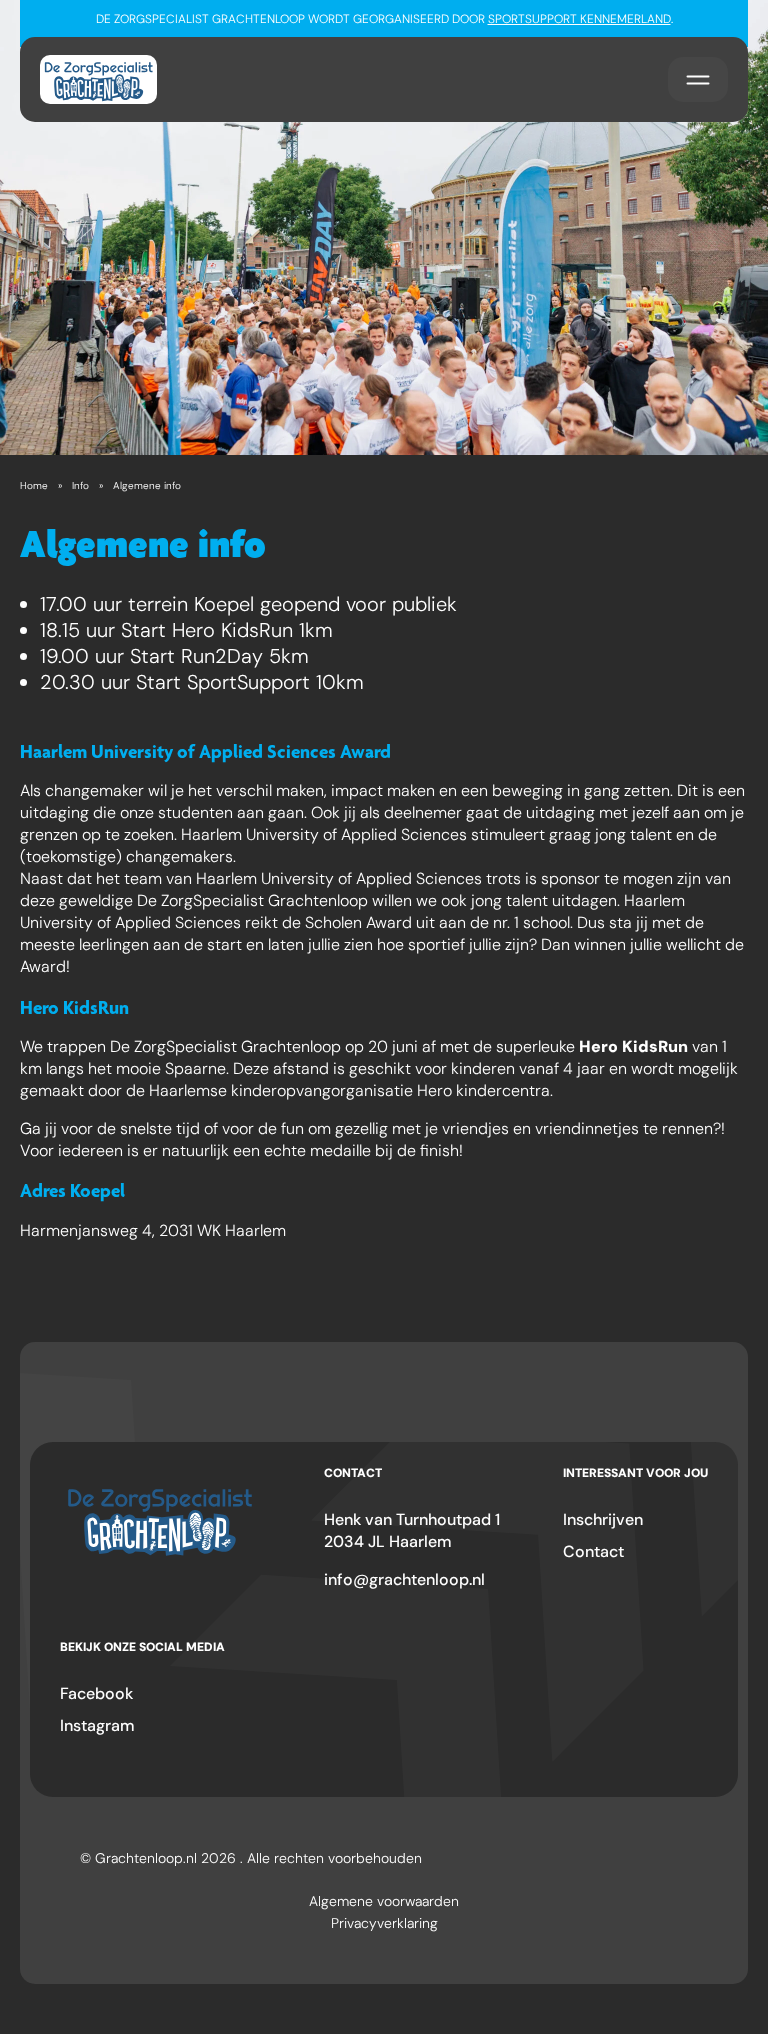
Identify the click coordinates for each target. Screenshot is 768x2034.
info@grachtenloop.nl (404, 1579)
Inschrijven (603, 1519)
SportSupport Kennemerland (579, 19)
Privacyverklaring (384, 1923)
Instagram (97, 1725)
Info (80, 485)
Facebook (96, 1693)
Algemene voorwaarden (384, 1901)
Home (34, 485)
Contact (593, 1551)
